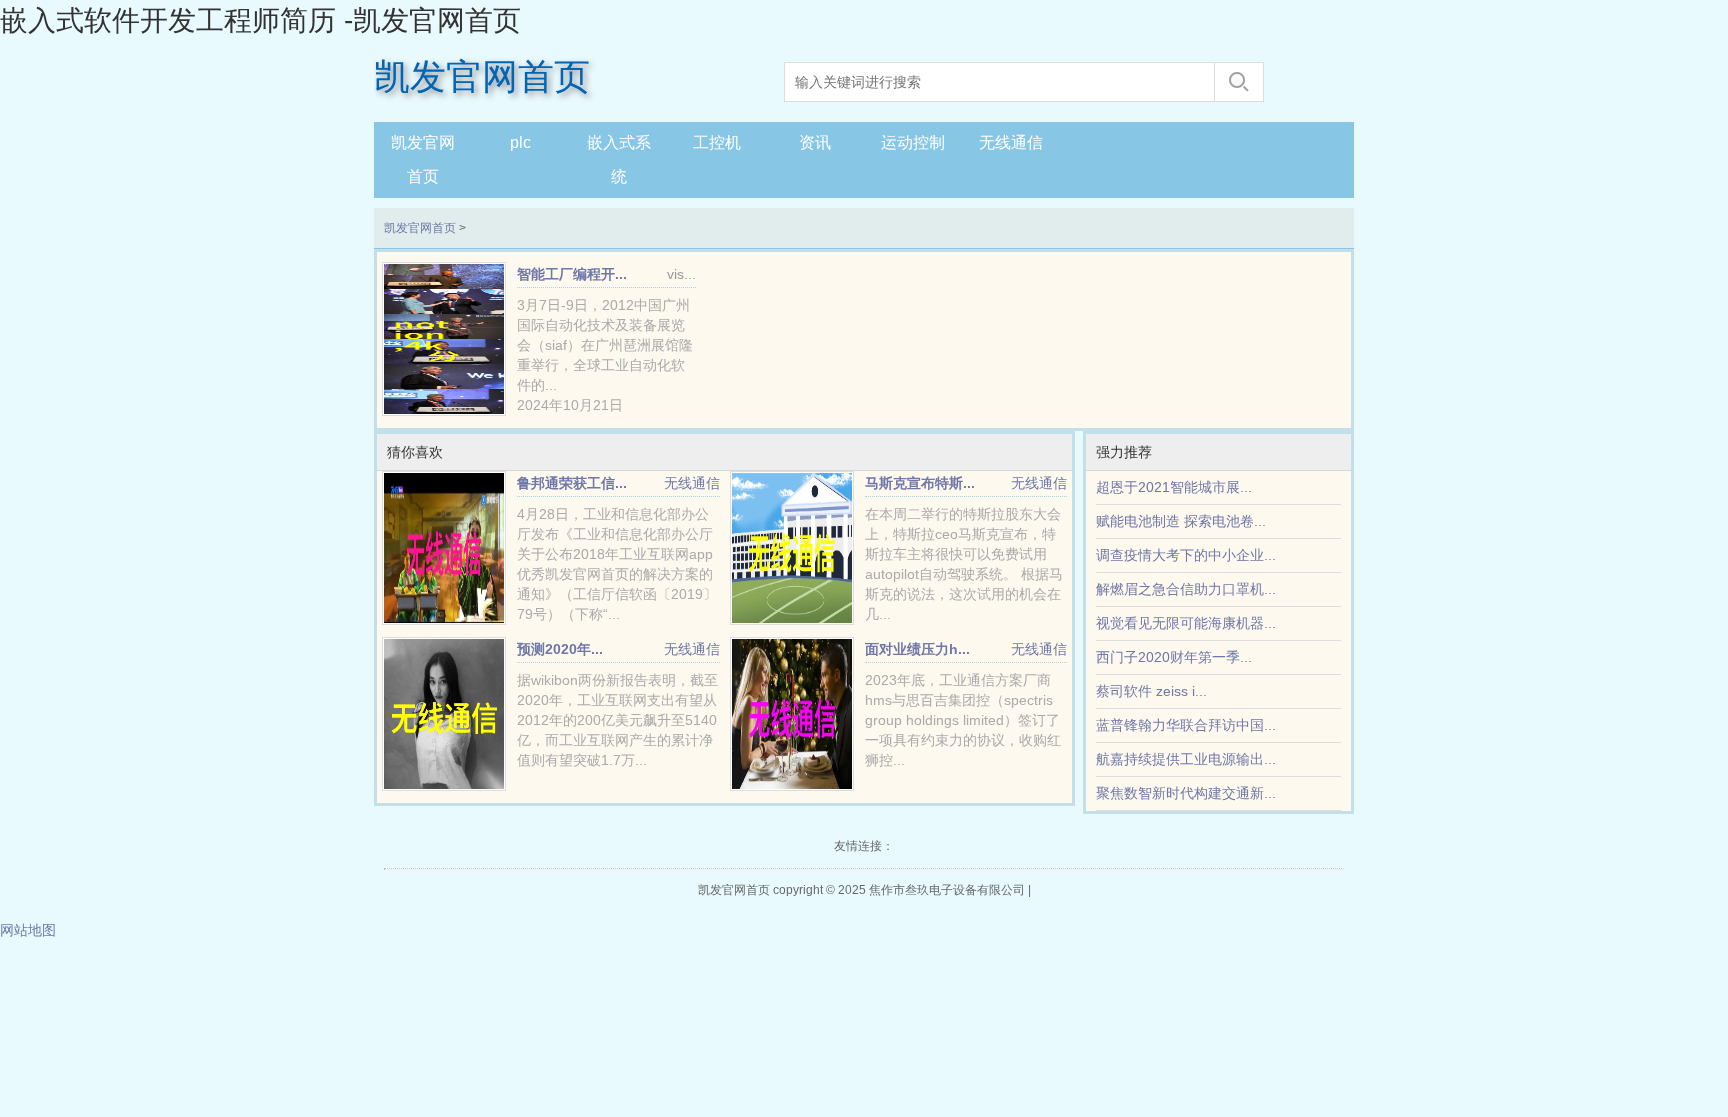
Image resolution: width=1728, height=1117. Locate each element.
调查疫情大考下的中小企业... (1186, 555)
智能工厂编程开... (572, 274)
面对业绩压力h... (917, 649)
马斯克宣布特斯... (920, 483)
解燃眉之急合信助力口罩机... (1186, 589)
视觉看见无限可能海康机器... (1186, 623)
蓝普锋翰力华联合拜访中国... (1186, 725)
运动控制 (913, 142)
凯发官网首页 (482, 77)
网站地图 (28, 930)
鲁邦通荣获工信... (572, 483)
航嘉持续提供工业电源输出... (1186, 759)
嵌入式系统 (619, 159)
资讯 (815, 142)
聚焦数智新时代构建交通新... (1186, 793)
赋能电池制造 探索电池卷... (1181, 521)
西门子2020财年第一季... (1174, 657)
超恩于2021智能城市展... (1174, 487)
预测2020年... (560, 649)
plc (520, 142)
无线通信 (1011, 142)
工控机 (717, 142)
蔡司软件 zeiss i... (1151, 691)
